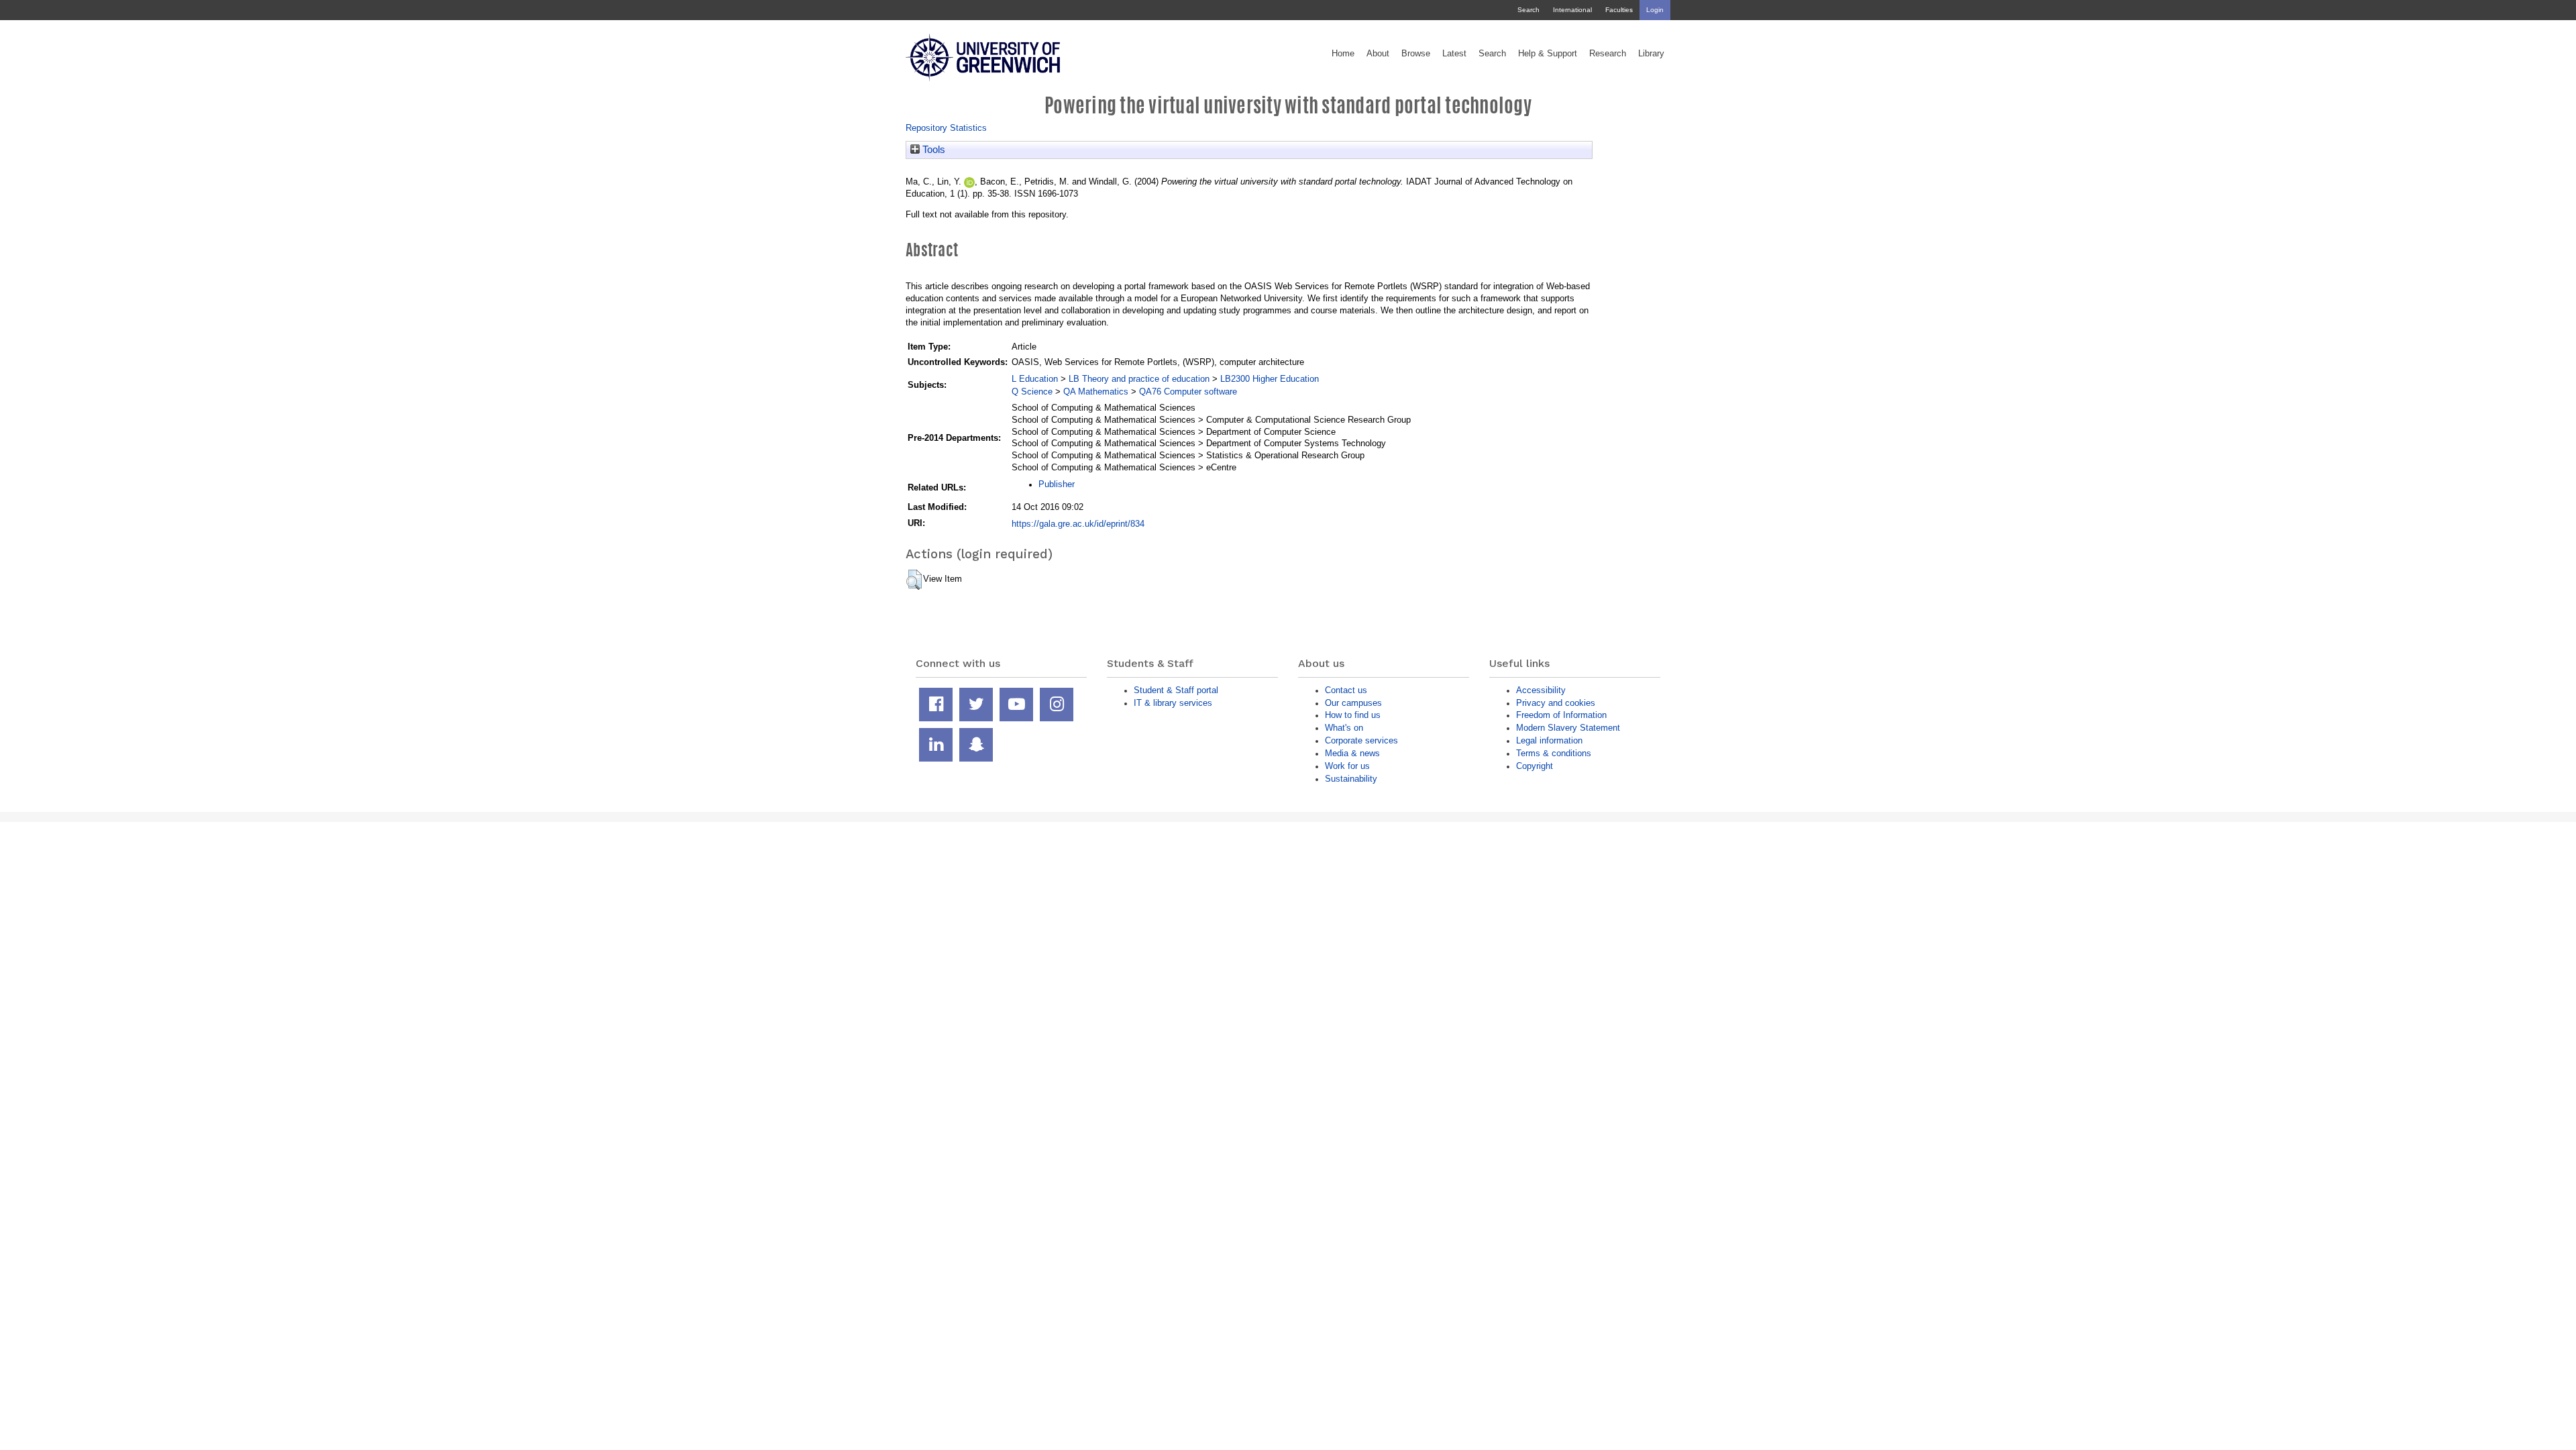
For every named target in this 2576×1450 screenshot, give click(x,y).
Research (1608, 54)
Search (1528, 10)
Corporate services (1361, 740)
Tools (932, 150)
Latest (1454, 54)
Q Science (1032, 392)
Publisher (1057, 484)
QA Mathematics (1096, 392)
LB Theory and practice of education (1139, 379)
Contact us (1346, 690)
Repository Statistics (946, 128)
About (1378, 54)
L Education (1035, 379)
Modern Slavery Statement (1568, 728)
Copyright (1535, 766)
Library (1651, 54)
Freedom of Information (1561, 715)
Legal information (1549, 740)
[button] (914, 580)
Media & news (1352, 753)
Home (1343, 54)
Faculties (1619, 10)
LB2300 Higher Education (1270, 379)
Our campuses (1353, 703)
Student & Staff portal (1176, 690)
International (1572, 10)
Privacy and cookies (1556, 703)
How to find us (1353, 715)
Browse (1416, 54)
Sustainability (1351, 779)
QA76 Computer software (1188, 392)
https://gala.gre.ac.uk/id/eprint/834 (1078, 524)
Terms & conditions (1554, 753)
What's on (1344, 728)
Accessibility (1541, 690)
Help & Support (1548, 54)
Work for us (1347, 766)
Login (1655, 10)
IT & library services (1173, 703)
